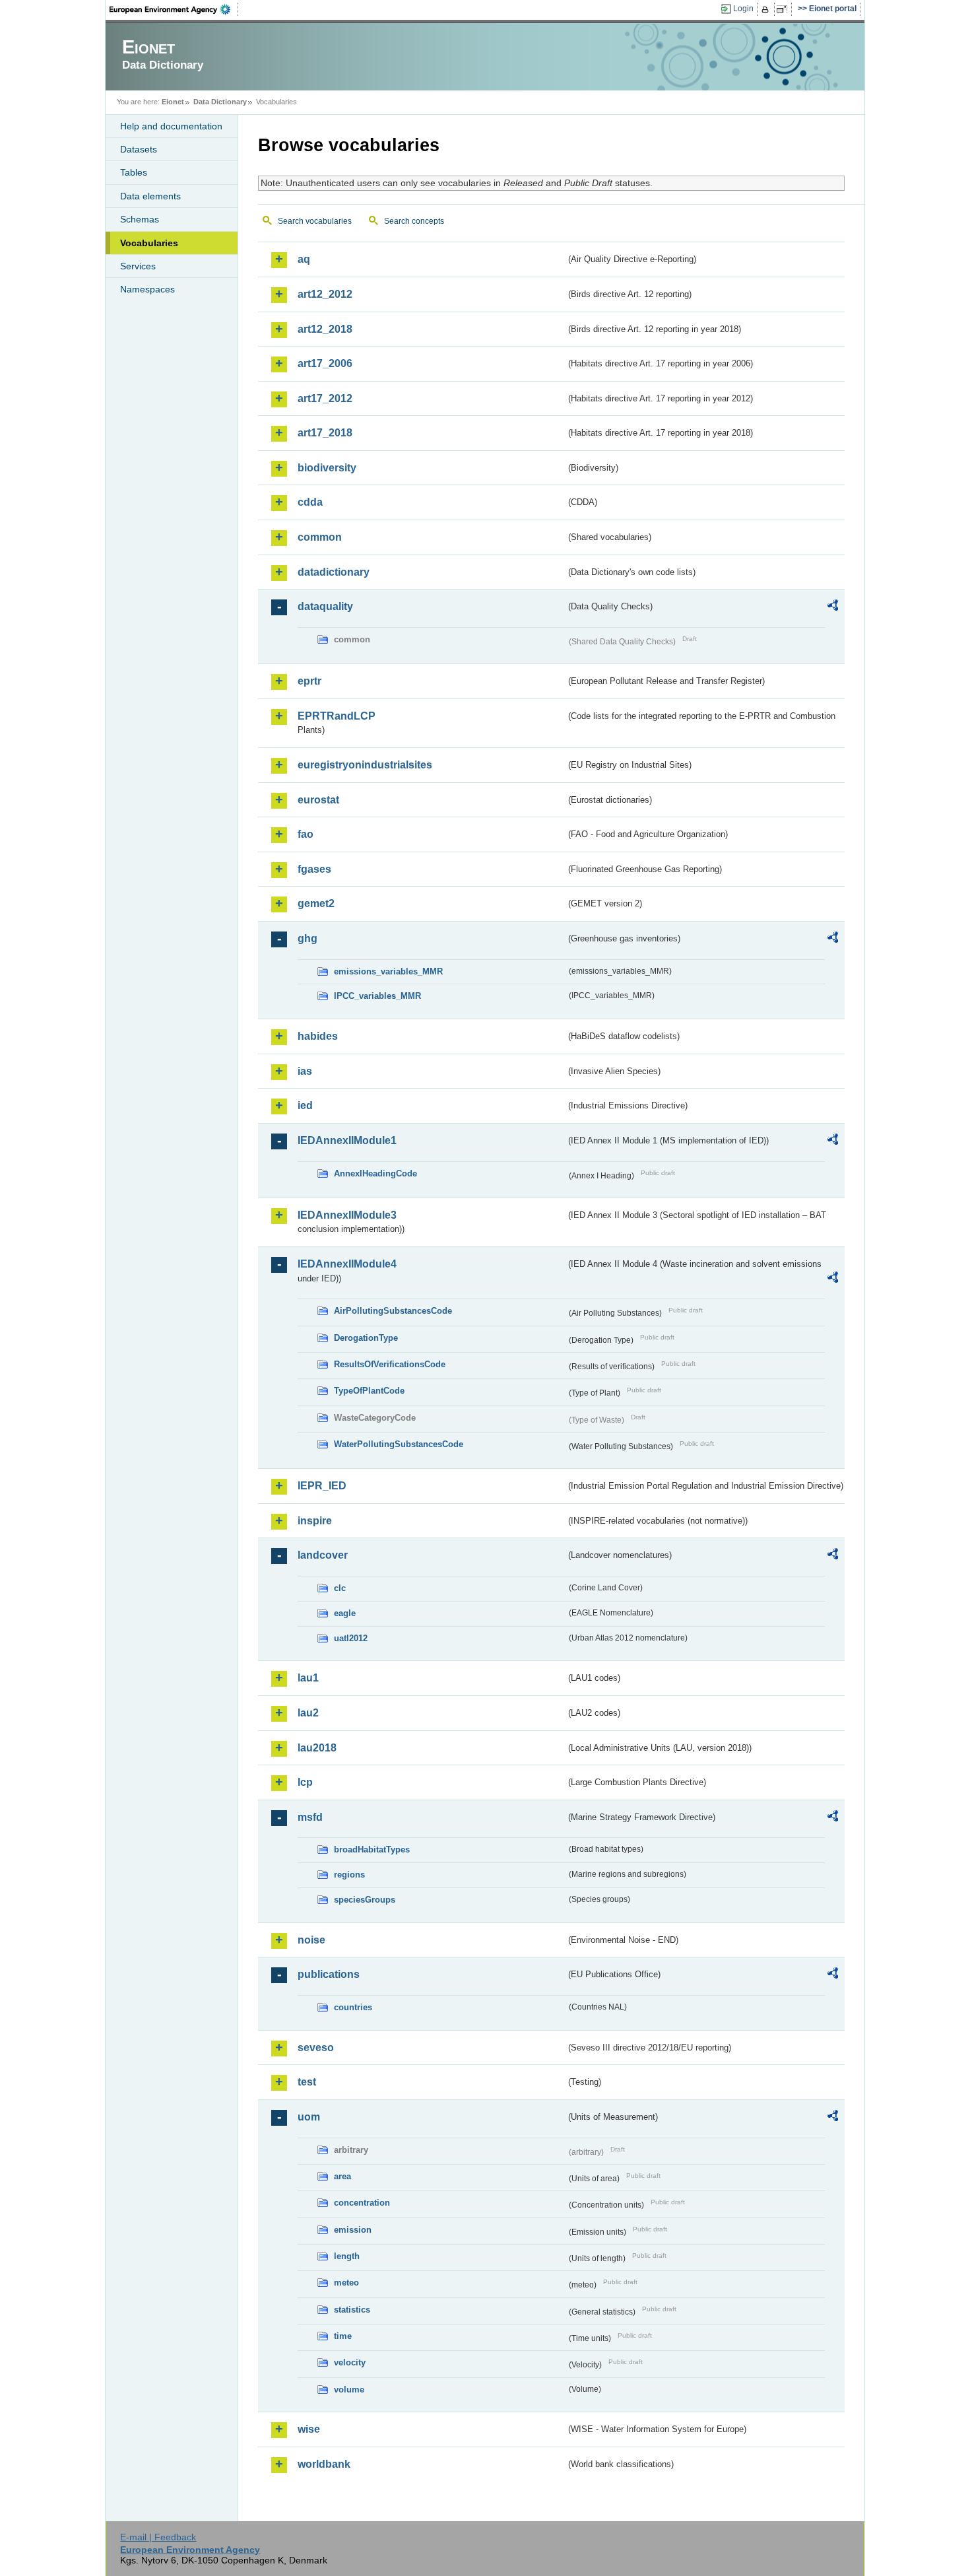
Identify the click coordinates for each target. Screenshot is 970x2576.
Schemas (140, 219)
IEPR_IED (322, 1486)
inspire (315, 1521)
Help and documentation (171, 126)
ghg (307, 938)
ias (305, 1071)
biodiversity (327, 468)
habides (318, 1036)
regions (349, 1875)
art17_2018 (325, 433)
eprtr (309, 681)
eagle (345, 1613)
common (320, 537)
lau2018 (317, 1748)
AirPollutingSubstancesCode (393, 1311)
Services (138, 266)
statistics (352, 2310)
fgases (314, 869)
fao (306, 834)
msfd (310, 1817)
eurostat (318, 800)
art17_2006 (325, 363)
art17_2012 (325, 398)
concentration (362, 2203)
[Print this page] (767, 9)
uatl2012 (351, 1638)
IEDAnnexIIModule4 (347, 1264)
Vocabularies (149, 243)
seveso (316, 2048)
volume (349, 2390)
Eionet (173, 102)
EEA (174, 9)
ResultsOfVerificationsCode (390, 1364)
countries (353, 2007)
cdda (310, 502)
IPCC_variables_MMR (377, 996)
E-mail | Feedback (158, 2537)
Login (743, 9)
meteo (346, 2283)
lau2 (308, 1713)
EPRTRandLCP (337, 716)
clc (340, 1588)
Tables (134, 172)
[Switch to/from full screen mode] (784, 9)
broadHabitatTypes (372, 1849)
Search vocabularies (315, 221)
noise (311, 1940)
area (342, 2176)
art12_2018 (325, 329)
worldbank (324, 2464)
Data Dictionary (220, 102)
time (343, 2336)
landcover (323, 1555)
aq (304, 259)
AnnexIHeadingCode (375, 1173)
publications (329, 1974)
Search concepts (414, 221)
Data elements (150, 196)
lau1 (308, 1678)
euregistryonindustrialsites (365, 765)
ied (305, 1105)
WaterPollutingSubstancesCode (399, 1444)
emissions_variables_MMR (388, 971)
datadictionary (334, 572)
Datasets (139, 149)
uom (309, 2117)
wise (309, 2429)
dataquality (325, 606)
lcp (305, 1782)
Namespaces (147, 289)
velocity (350, 2362)
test (307, 2082)
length (347, 2256)
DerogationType (366, 1338)
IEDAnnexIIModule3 (347, 1215)
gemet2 (316, 903)
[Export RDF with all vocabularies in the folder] (833, 607)
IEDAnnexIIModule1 (347, 1140)
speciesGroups (365, 1900)
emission (353, 2230)
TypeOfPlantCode (369, 1391)
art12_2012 (325, 294)
